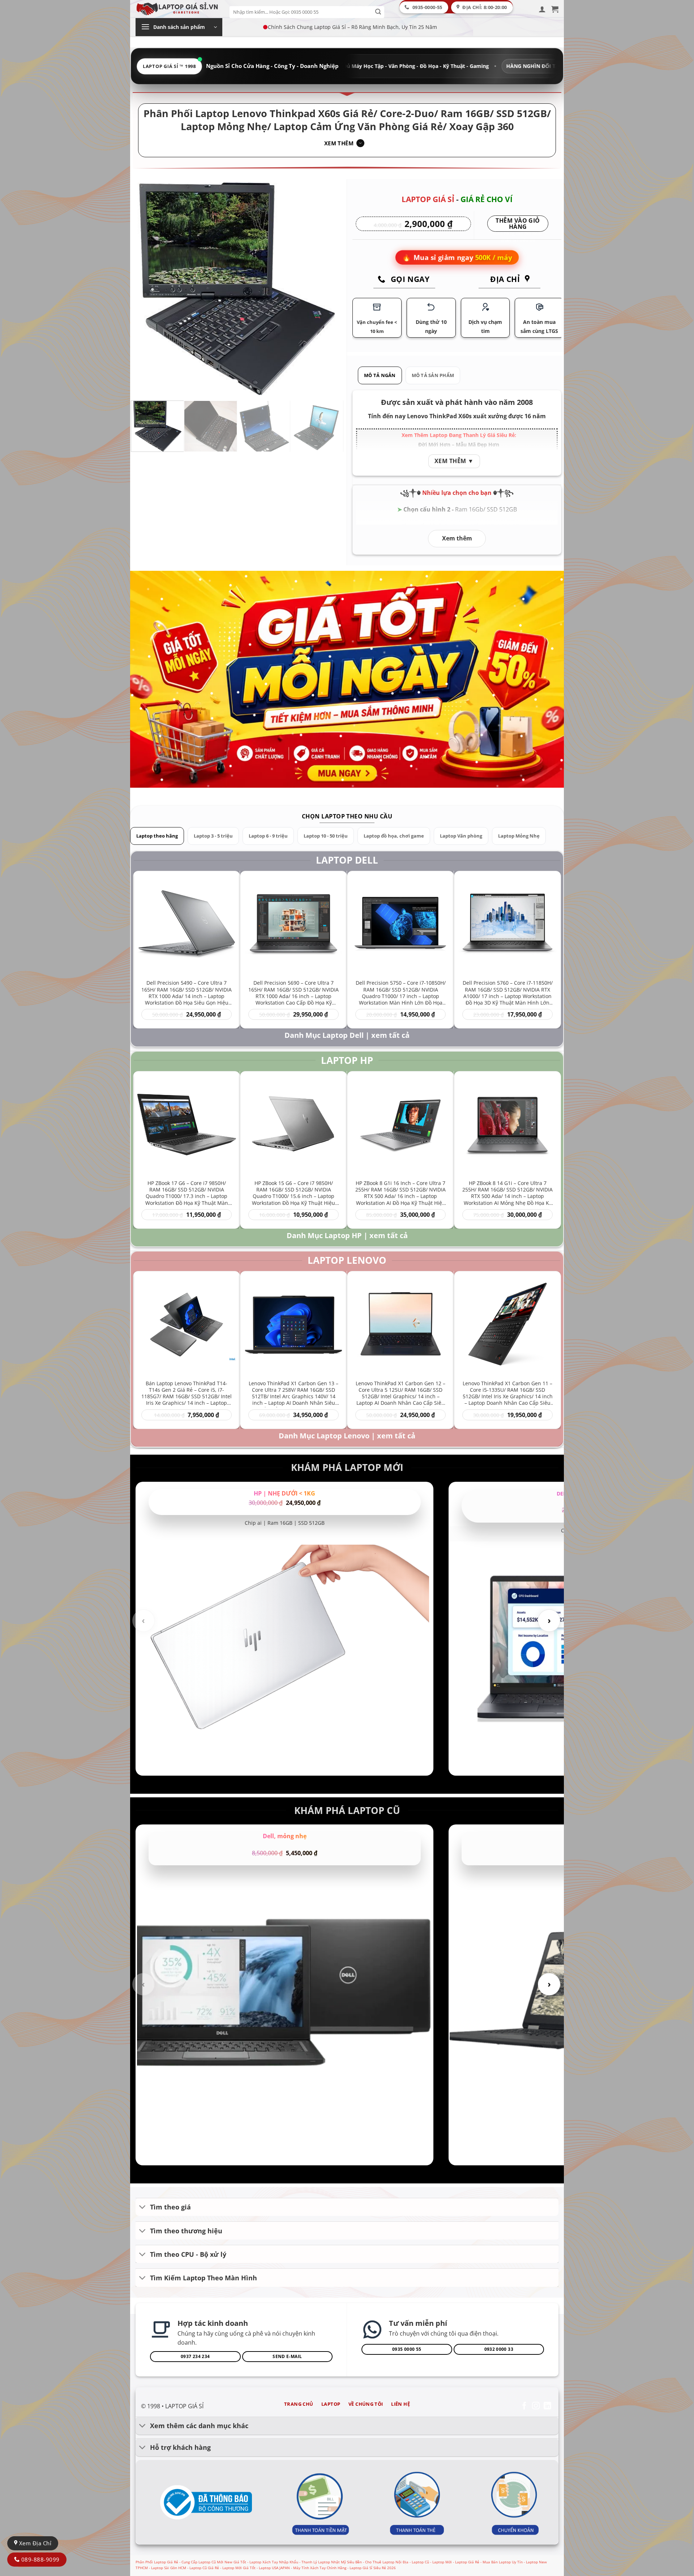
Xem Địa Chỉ (34, 2543)
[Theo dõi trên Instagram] (536, 2406)
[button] (542, 9)
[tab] (380, 375)
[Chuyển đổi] (143, 2208)
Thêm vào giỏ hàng (518, 224)
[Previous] (144, 289)
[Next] (330, 289)
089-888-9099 (39, 2559)
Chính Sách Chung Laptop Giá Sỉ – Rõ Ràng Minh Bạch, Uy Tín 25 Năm (352, 27)
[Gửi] (378, 12)
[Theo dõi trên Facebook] (524, 2406)
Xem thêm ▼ (454, 461)
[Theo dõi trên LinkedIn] (547, 2406)
